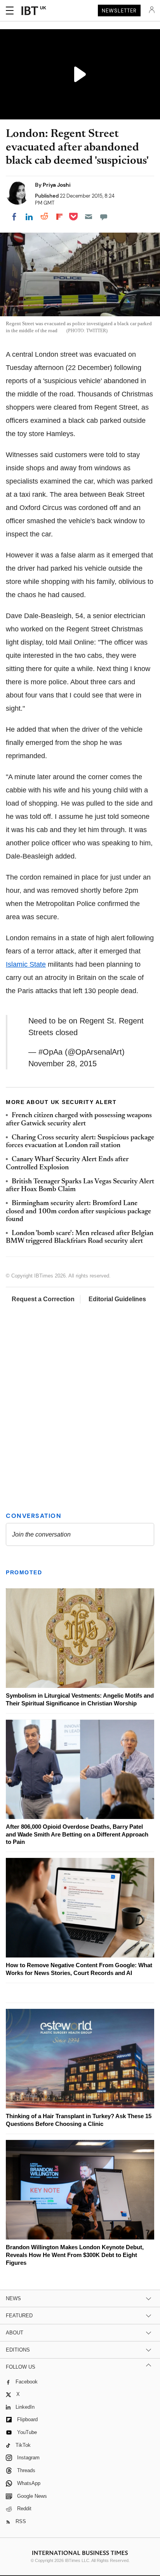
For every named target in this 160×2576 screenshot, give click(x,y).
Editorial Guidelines (117, 1299)
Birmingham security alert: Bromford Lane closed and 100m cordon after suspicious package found (78, 1212)
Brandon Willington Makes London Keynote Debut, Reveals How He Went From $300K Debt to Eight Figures (75, 2255)
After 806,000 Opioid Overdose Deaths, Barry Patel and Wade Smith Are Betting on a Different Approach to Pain (77, 1834)
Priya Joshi (57, 185)
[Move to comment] (104, 217)
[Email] (89, 217)
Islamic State (26, 964)
